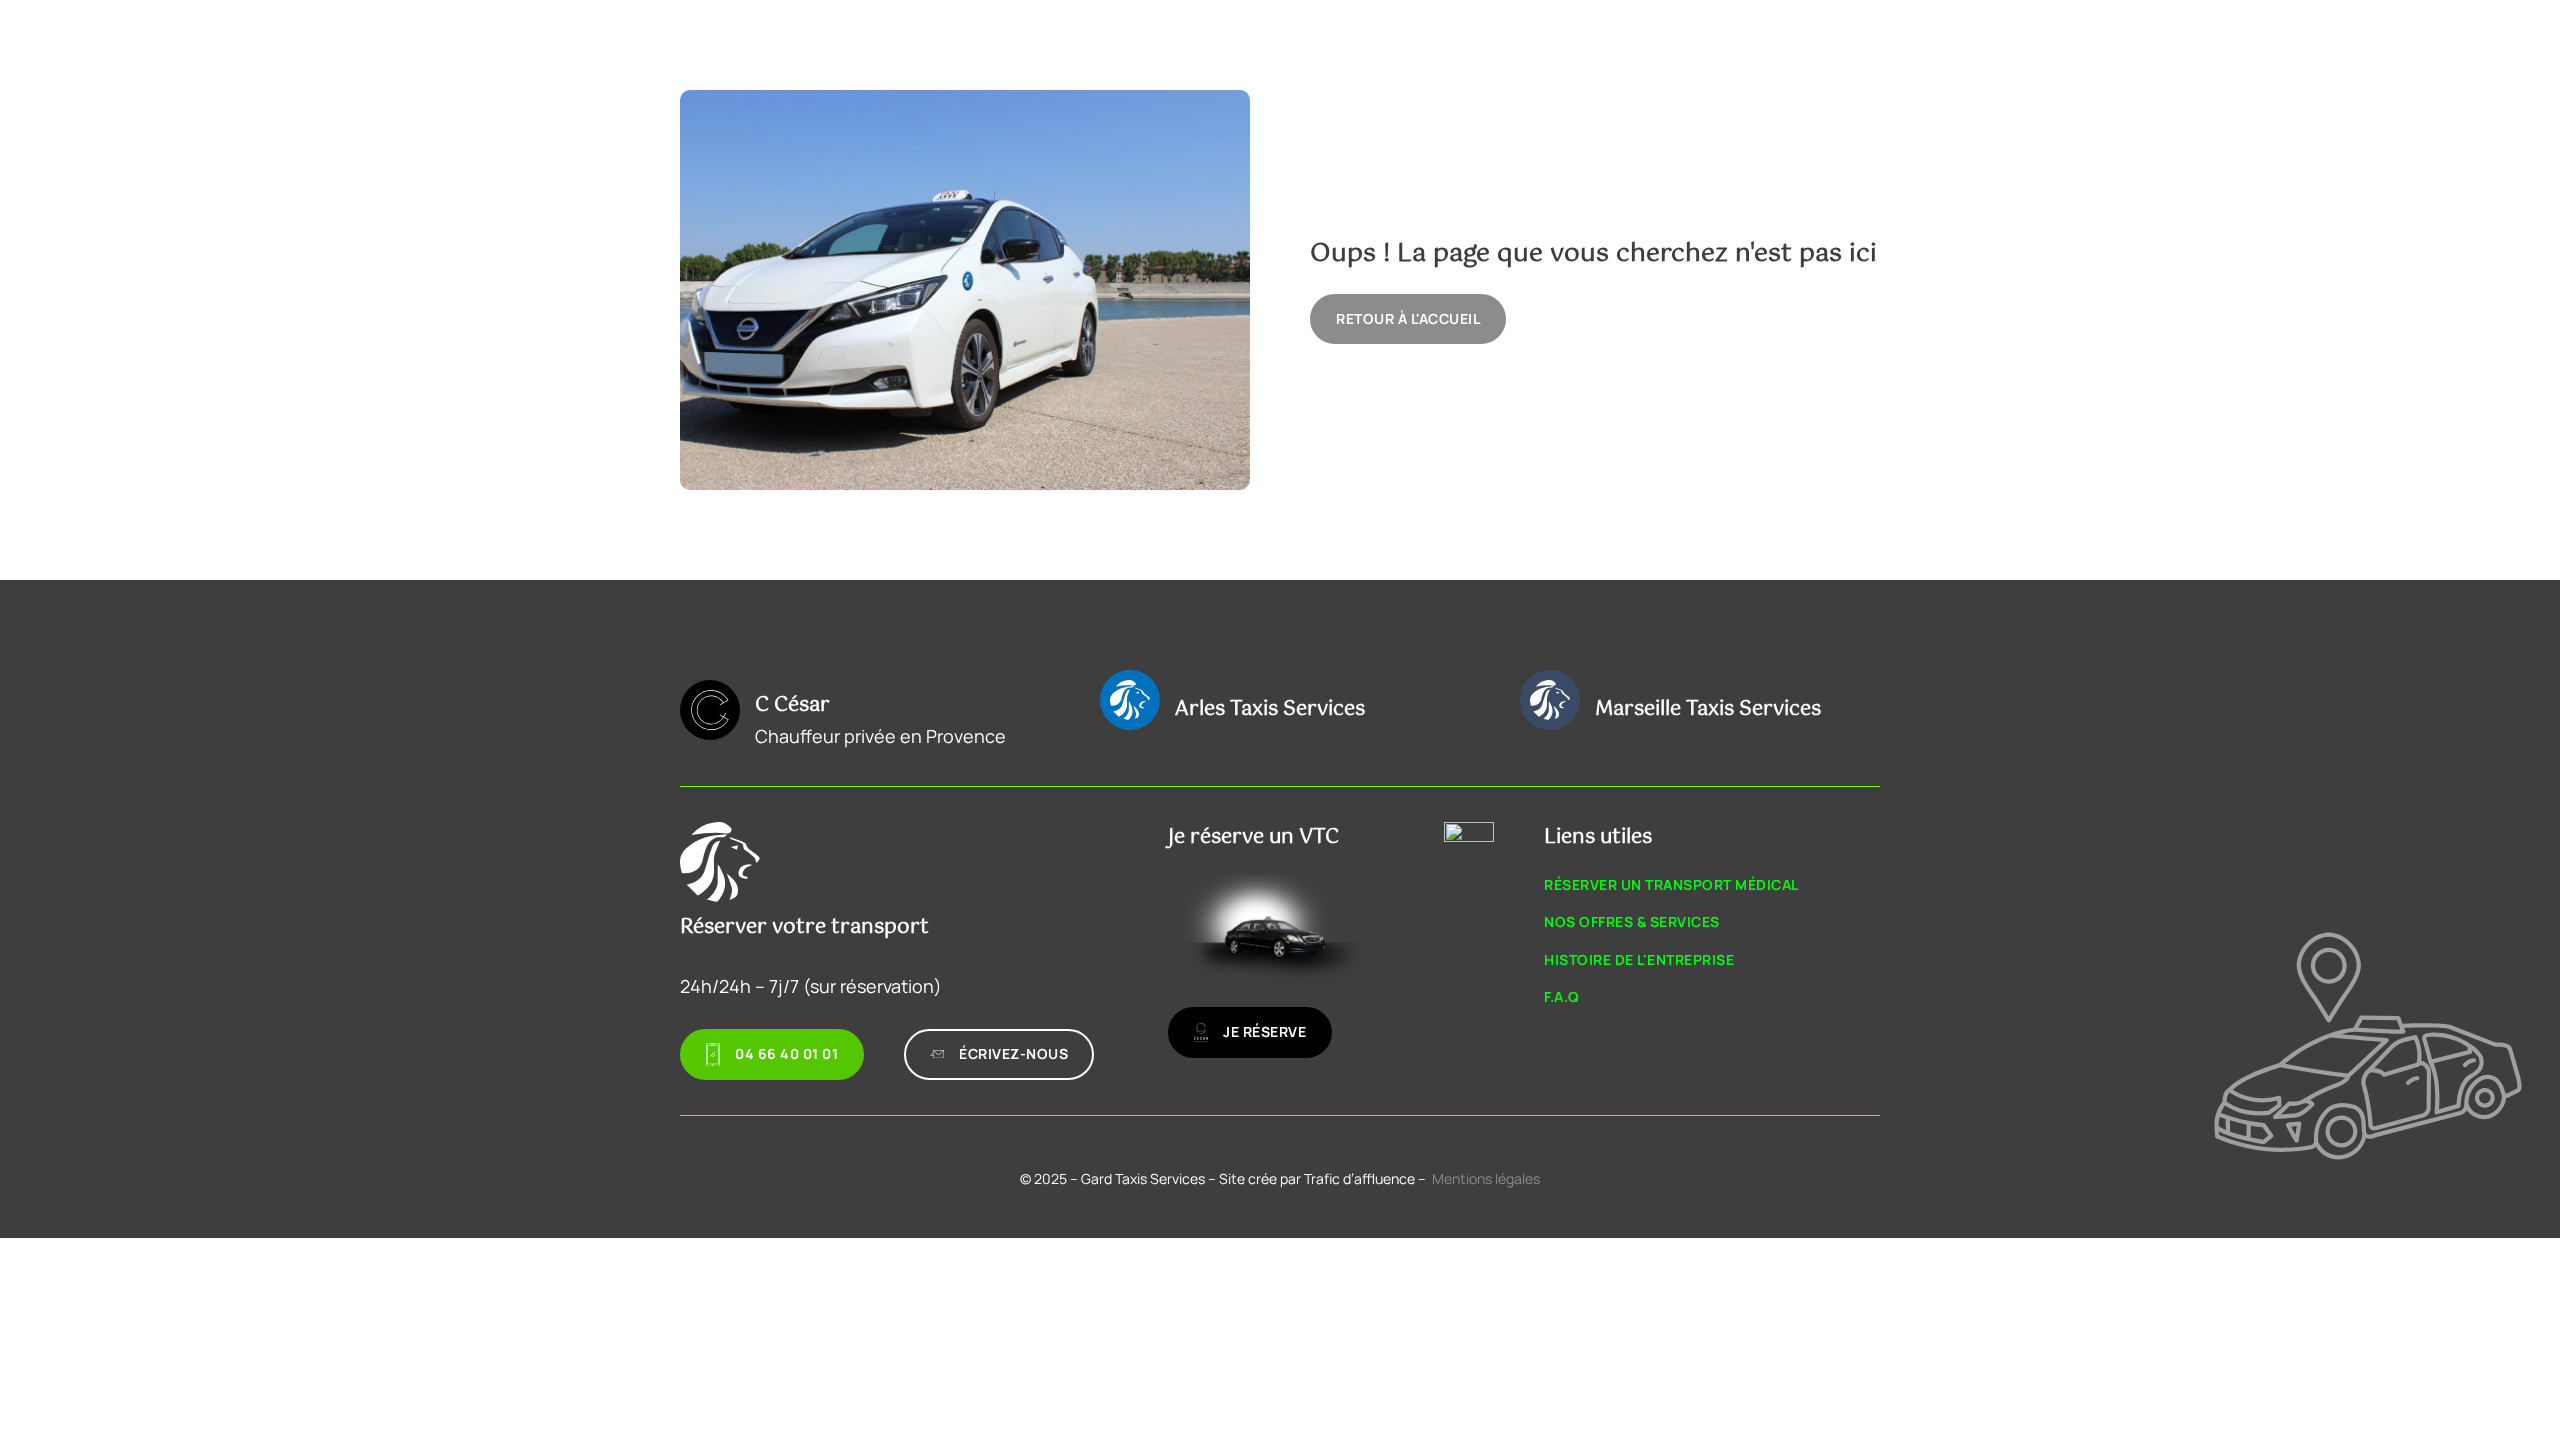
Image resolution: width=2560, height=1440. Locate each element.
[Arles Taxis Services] (1130, 700)
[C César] (710, 710)
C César (792, 705)
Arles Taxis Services (1270, 709)
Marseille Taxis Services (1708, 709)
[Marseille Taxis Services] (1550, 700)
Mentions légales (1486, 1178)
